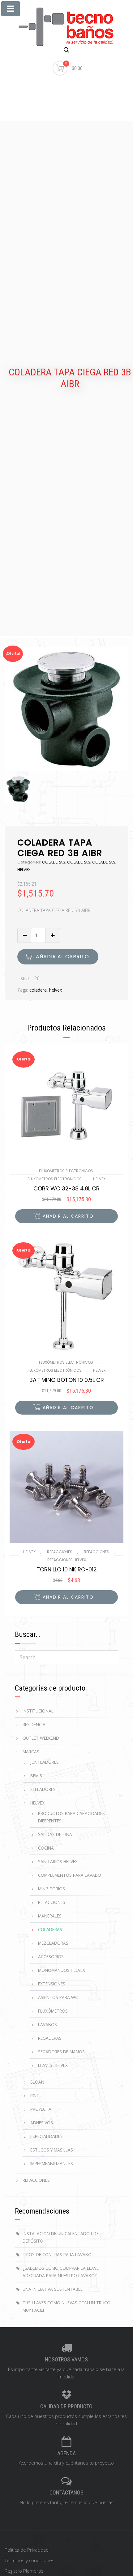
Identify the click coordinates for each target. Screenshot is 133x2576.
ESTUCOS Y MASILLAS (52, 2150)
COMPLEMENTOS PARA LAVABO (70, 1875)
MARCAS (31, 1752)
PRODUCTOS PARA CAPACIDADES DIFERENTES (71, 1817)
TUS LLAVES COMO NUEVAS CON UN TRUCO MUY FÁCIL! (66, 2306)
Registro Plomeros (24, 2571)
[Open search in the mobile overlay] (66, 50)
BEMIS (36, 1776)
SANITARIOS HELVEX (58, 1861)
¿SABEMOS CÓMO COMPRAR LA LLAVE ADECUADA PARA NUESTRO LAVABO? (61, 2272)
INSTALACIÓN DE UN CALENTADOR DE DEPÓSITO (61, 2237)
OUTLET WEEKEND (41, 1738)
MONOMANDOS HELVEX (62, 1970)
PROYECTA (41, 2109)
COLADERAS (54, 862)
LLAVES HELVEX (53, 2065)
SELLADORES (43, 1789)
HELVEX (24, 870)
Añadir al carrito (62, 957)
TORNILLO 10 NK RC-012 (67, 1570)
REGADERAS (50, 2038)
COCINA (46, 1848)
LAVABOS (47, 2024)
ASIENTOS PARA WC (58, 1997)
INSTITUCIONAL (38, 1711)
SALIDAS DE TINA (55, 1834)
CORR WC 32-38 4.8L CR (66, 1189)
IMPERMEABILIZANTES (52, 2163)
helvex (56, 990)
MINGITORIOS (51, 1889)
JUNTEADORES (45, 1762)
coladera (38, 990)
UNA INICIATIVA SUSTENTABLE (53, 2289)
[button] (66, 1216)
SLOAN (37, 2082)
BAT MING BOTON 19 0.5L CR (67, 1380)
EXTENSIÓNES (52, 1984)
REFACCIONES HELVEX (67, 1560)
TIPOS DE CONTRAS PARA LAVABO (57, 2254)
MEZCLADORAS (53, 1943)
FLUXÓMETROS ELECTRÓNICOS (66, 1171)
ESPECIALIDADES (47, 2136)
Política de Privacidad (27, 2550)
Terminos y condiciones (30, 2560)
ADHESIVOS (42, 2123)
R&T (34, 2095)
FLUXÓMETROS (53, 2011)
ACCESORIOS (51, 1957)
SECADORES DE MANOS (61, 2052)
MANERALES (50, 1916)
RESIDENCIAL (35, 1724)
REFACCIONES (60, 1552)
